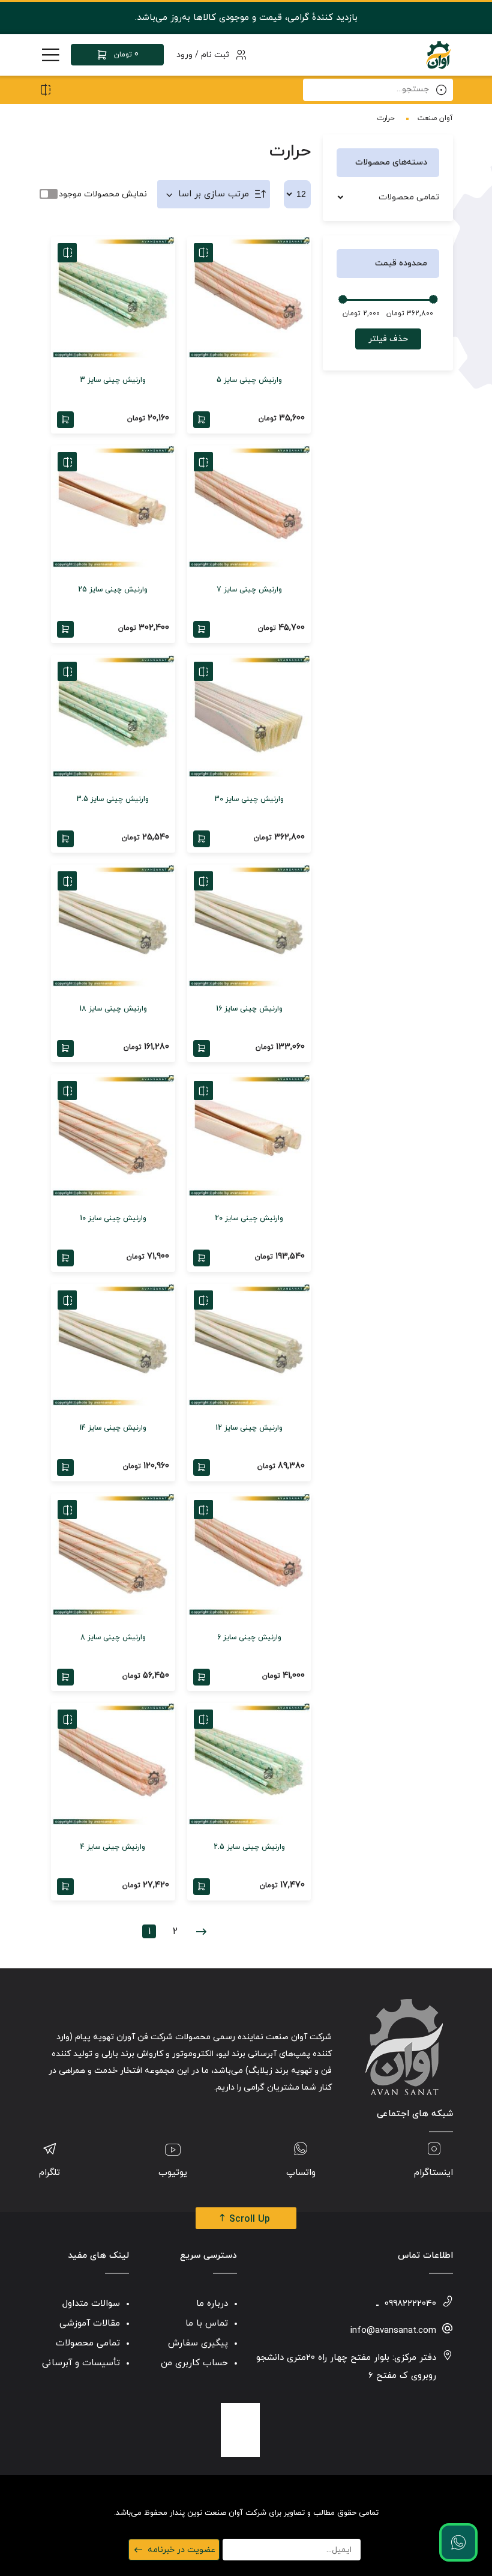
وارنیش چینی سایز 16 (249, 1009)
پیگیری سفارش (198, 2343)
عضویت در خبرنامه (181, 2550)
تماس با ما (207, 2324)
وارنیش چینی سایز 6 (249, 1637)
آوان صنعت (435, 118)
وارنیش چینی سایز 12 (249, 1428)
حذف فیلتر (388, 339)
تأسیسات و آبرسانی (81, 2363)
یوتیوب (173, 2173)
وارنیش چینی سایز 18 (113, 1009)
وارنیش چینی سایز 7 (249, 590)
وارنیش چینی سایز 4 (113, 1847)
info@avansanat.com (393, 2331)
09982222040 (410, 2304)
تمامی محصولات (409, 197)
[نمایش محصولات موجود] (48, 194)
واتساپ (301, 2173)
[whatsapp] (458, 2542)
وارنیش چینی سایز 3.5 (113, 799)
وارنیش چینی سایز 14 (113, 1428)
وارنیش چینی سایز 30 (249, 799)
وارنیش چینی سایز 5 (249, 380)
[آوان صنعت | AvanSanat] (438, 55)
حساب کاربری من (194, 2363)
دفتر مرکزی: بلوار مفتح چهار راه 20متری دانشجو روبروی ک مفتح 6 (346, 2367)
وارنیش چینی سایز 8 (113, 1637)
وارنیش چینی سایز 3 (113, 380)
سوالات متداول (91, 2304)
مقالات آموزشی (90, 2324)
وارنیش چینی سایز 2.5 (249, 1847)
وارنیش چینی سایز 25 (113, 590)
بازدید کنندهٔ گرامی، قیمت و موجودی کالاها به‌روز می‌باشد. (246, 18)
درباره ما (212, 2304)
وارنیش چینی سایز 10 (113, 1218)
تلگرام (49, 2173)
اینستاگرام (433, 2173)
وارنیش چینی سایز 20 (249, 1218)
